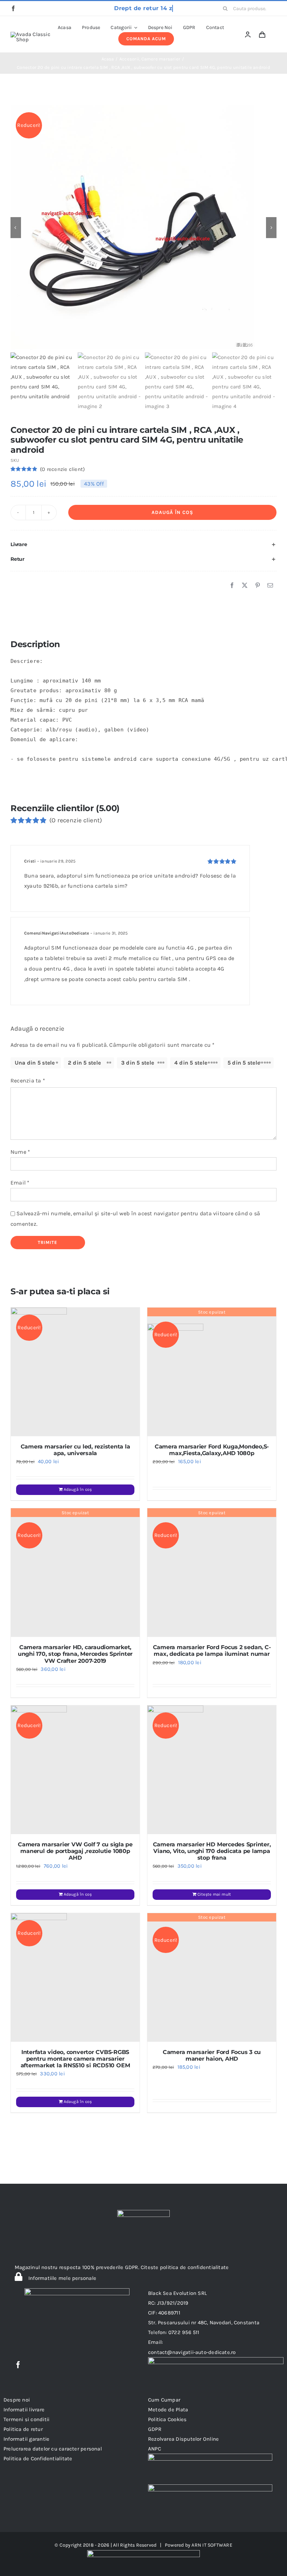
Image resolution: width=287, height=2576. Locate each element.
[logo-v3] (31, 34)
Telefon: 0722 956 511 (174, 2332)
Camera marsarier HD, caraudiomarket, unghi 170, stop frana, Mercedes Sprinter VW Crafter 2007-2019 (75, 1654)
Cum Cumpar (164, 2400)
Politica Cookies (167, 2419)
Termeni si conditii (26, 2419)
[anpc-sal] (210, 2456)
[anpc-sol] (210, 2487)
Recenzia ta (28, 1081)
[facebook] (13, 8)
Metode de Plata (168, 2410)
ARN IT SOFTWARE (212, 2545)
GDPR (155, 2429)
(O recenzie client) (62, 469)
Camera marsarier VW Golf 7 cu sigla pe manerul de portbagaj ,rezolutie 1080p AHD (75, 1851)
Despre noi (17, 2400)
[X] (245, 586)
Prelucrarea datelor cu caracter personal (53, 2449)
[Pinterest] (258, 586)
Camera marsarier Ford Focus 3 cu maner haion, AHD (212, 2055)
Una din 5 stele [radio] (35, 1063)
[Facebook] (232, 586)
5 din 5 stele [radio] (244, 1063)
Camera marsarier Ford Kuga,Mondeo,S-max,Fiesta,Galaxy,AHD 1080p (212, 1450)
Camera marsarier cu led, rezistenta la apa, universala (75, 1450)
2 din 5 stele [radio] (84, 1063)
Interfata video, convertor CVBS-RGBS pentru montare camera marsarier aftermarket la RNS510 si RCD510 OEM (75, 2059)
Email (20, 1183)
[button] (143, 545)
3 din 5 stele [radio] (138, 1063)
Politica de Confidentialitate (38, 2459)
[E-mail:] (270, 586)
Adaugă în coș (172, 512)
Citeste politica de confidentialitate (185, 2267)
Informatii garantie (26, 2439)
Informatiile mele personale (62, 2278)
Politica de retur (23, 2429)
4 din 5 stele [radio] (191, 1063)
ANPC (155, 2449)
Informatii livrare (24, 2410)
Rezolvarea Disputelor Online (183, 2439)
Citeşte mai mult (214, 1894)
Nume (20, 1152)
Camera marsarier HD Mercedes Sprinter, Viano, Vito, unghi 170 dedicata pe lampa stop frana (212, 1851)
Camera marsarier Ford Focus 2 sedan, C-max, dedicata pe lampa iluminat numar (212, 1651)
